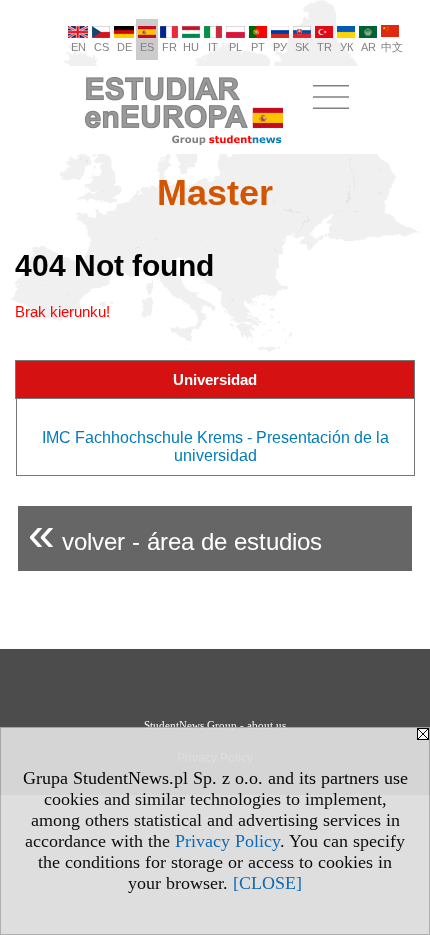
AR (368, 47)
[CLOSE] (267, 883)
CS (101, 47)
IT (213, 47)
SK (302, 47)
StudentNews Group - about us (215, 725)
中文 (392, 47)
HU (191, 47)
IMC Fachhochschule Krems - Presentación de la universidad (215, 446)
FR (169, 47)
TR (324, 47)
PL (235, 47)
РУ (280, 47)
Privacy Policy (227, 841)
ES (147, 47)
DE (124, 47)
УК (346, 47)
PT (258, 47)
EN (78, 47)
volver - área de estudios (175, 533)
